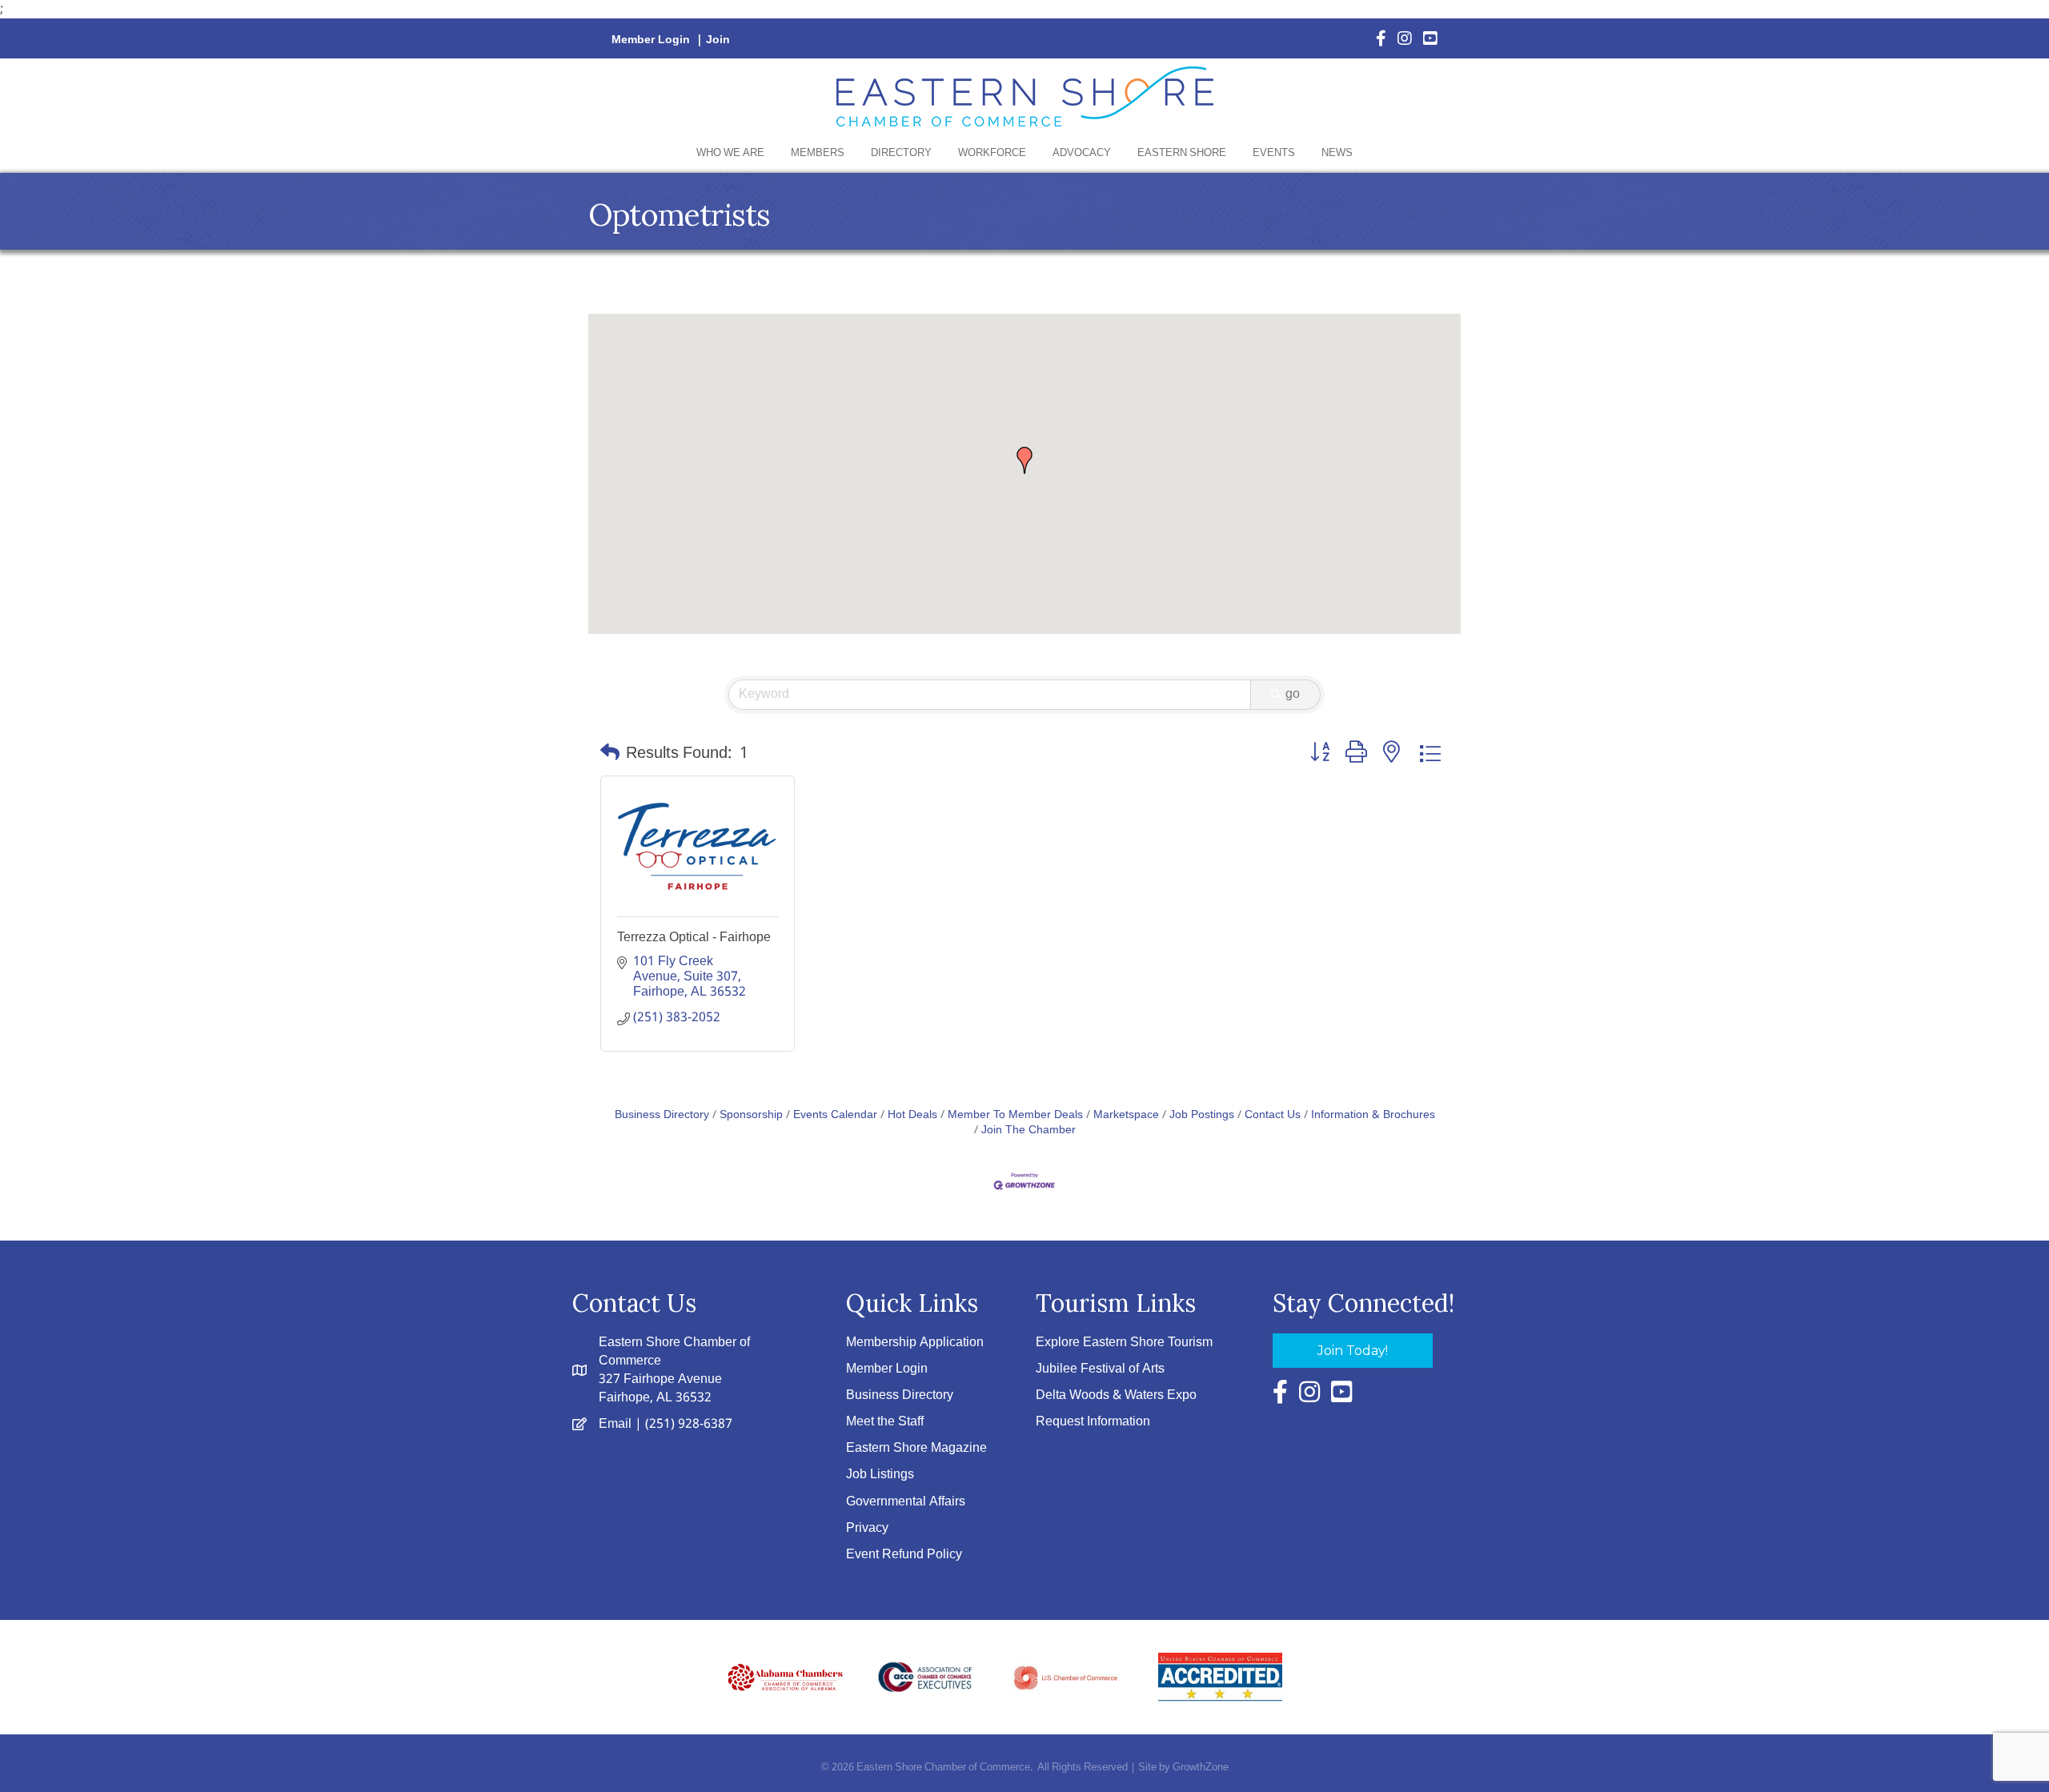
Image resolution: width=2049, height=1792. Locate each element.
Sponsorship (751, 1115)
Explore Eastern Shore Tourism (1124, 1343)
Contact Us (1273, 1115)
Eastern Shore (1182, 153)
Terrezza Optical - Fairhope (694, 937)
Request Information (1093, 1422)
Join (718, 40)
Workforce (992, 153)
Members (818, 153)
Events (1274, 153)
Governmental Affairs (906, 1502)
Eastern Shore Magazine (916, 1448)
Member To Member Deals (1015, 1115)
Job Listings (880, 1475)
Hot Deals (912, 1115)
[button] (1024, 460)
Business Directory (662, 1115)
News (1337, 153)
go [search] (1293, 694)
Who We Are (730, 153)
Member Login (651, 40)
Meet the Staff (885, 1422)
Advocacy (1082, 153)
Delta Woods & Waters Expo (1116, 1395)
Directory (901, 153)
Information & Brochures (1373, 1115)
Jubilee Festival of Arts (1100, 1369)
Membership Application (915, 1343)
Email (615, 1424)
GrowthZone (1201, 1768)
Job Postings (1202, 1115)
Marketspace (1126, 1115)
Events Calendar (835, 1115)
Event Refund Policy (904, 1555)
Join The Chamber (1029, 1131)
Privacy (867, 1528)
